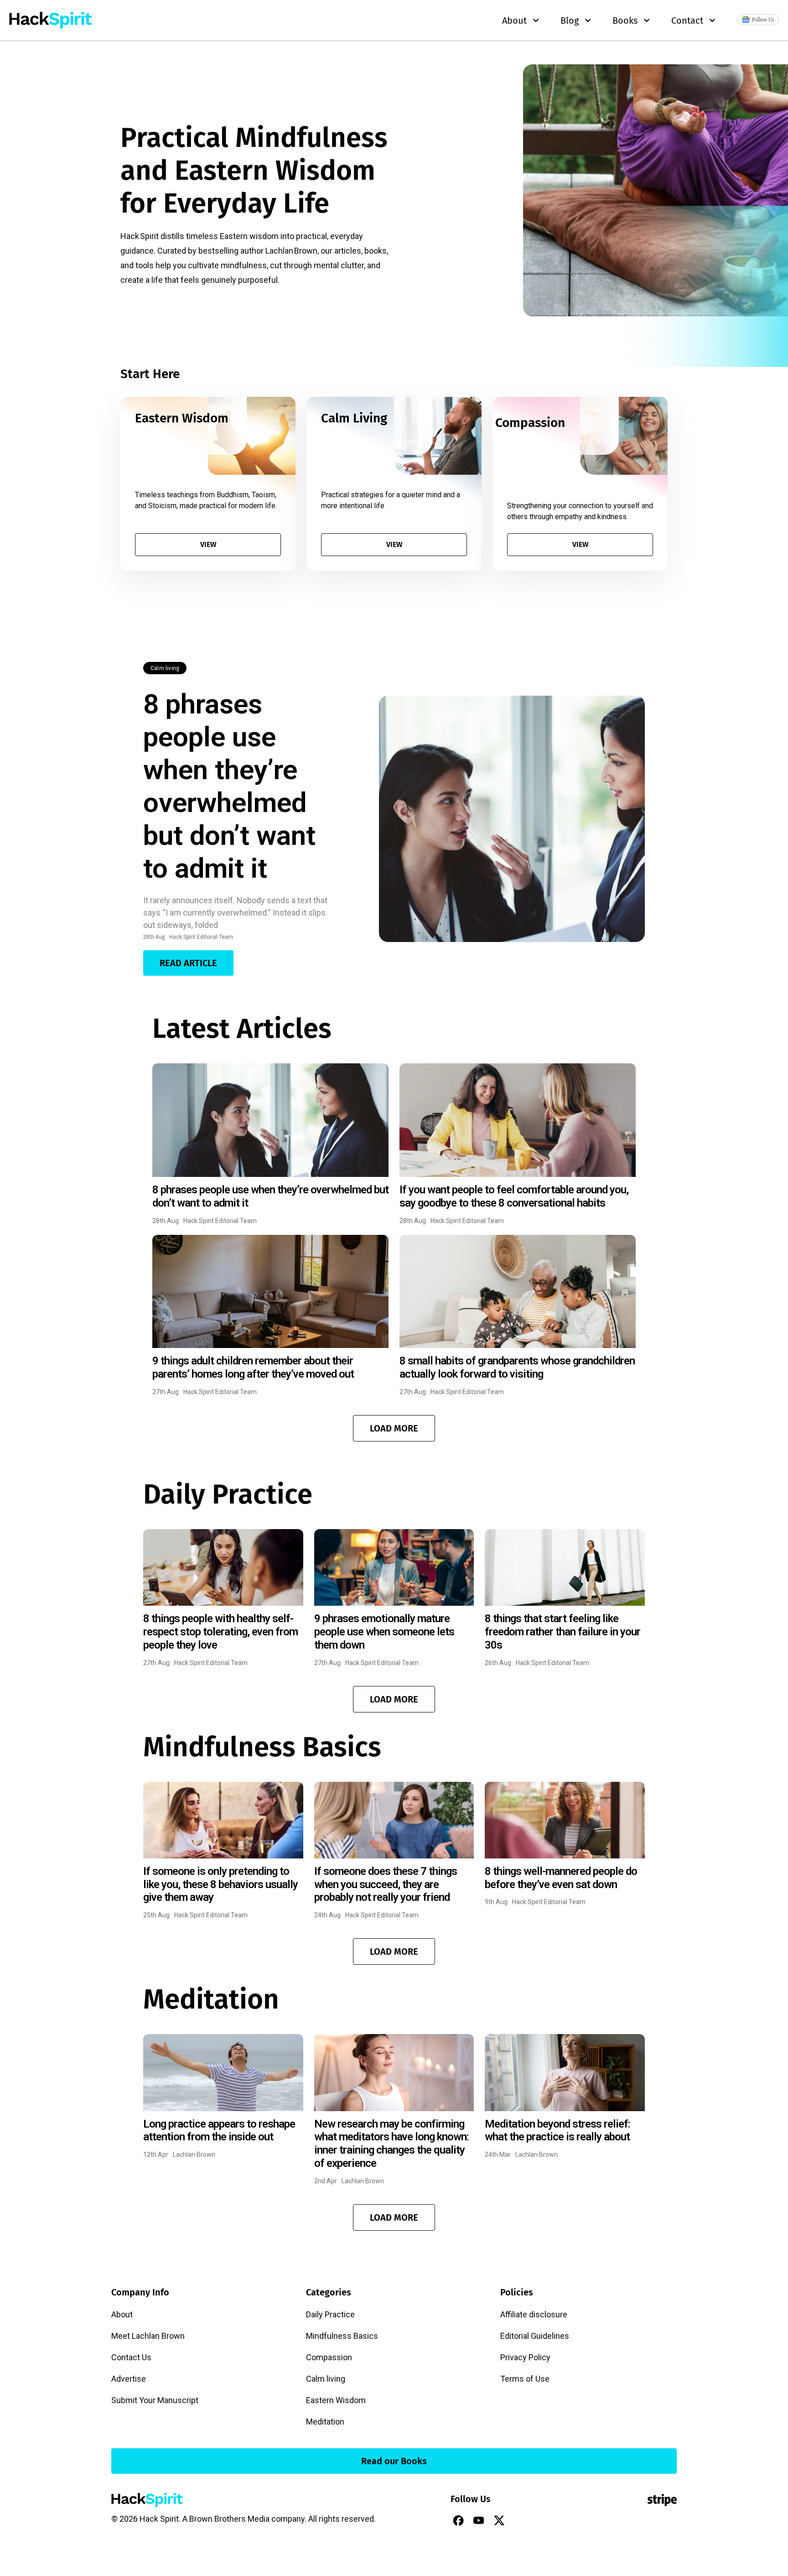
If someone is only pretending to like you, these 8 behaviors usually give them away (220, 1884)
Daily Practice (330, 2314)
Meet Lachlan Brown (148, 2336)
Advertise (129, 2379)
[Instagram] (520, 2520)
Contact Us (131, 2357)
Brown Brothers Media (229, 2519)
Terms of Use (525, 2379)
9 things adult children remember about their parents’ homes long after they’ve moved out (253, 1367)
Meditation (325, 2422)
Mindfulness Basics (342, 2336)
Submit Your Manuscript (155, 2400)
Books (625, 21)
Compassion (329, 2357)
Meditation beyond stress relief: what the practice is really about (557, 2131)
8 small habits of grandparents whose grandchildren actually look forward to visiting (517, 1367)
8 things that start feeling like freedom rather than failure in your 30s (562, 1632)
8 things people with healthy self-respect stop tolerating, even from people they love (220, 1632)
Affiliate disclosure (534, 2314)
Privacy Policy (525, 2357)
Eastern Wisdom (336, 2400)
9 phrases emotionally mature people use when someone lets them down (384, 1632)
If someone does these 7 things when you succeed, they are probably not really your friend (386, 1884)
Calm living (165, 668)
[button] (394, 1428)
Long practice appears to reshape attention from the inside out (219, 2131)
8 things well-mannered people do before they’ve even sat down (561, 1878)
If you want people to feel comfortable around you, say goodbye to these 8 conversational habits (514, 1196)
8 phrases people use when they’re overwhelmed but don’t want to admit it (229, 786)
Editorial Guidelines (535, 2336)
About (122, 2314)
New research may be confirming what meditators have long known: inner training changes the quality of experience (391, 2144)
